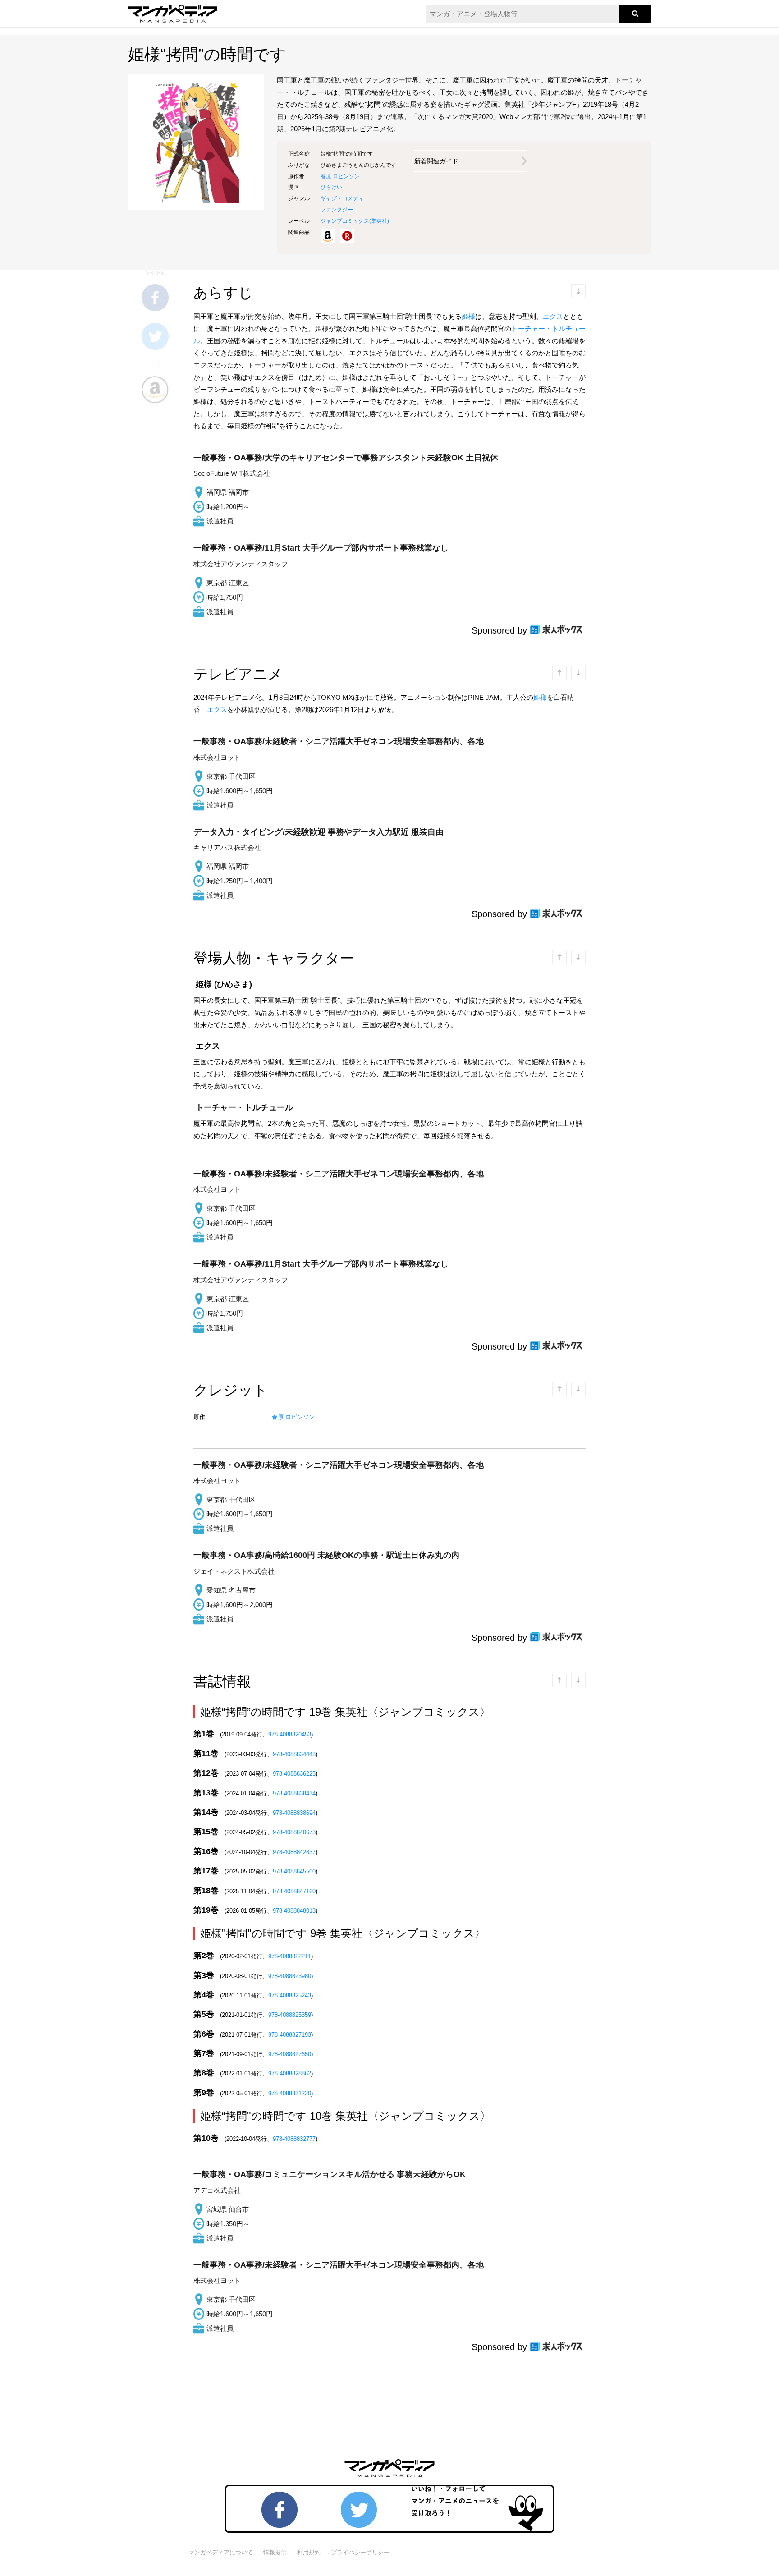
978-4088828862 (290, 2073)
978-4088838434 (294, 1793)
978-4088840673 (294, 1832)
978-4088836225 (294, 1774)
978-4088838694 (294, 1813)
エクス (553, 316)
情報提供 (275, 2552)
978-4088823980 (290, 1976)
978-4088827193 (290, 2035)
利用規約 (309, 2552)
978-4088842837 (294, 1852)
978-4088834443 (294, 1754)
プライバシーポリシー (360, 2552)
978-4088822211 (290, 1956)
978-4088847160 (294, 1891)
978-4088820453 (290, 1734)
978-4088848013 (294, 1911)
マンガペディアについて (221, 2552)
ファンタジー (337, 210)
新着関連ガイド (436, 161)
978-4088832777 (294, 2139)
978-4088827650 (290, 2054)
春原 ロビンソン (340, 176)
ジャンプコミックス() (355, 221)
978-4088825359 (290, 2015)
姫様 (468, 316)
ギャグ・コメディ (342, 198)
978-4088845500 (294, 1871)
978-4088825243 (290, 1995)
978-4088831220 (290, 2093)
